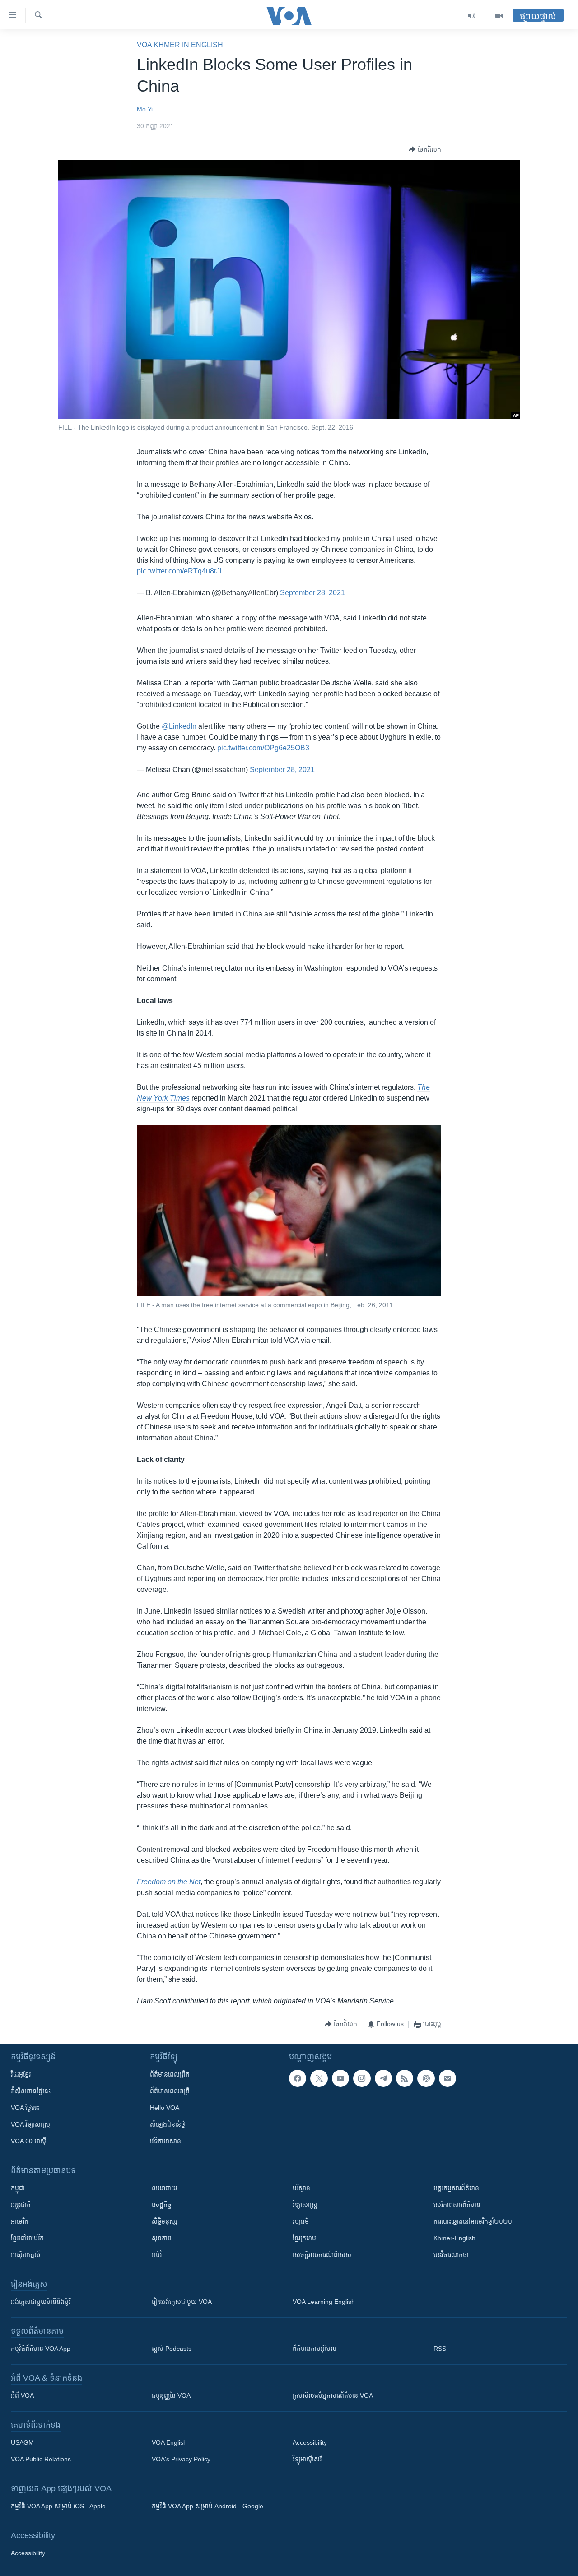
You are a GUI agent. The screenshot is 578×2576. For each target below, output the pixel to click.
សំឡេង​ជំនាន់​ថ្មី (168, 2124)
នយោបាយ (164, 2188)
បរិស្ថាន (301, 2188)
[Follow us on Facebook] (298, 2078)
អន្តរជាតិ (21, 2205)
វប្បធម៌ (301, 2221)
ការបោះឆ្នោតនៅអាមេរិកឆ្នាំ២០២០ (473, 2221)
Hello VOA (165, 2108)
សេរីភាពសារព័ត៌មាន (457, 2205)
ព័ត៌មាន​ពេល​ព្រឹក (170, 2074)
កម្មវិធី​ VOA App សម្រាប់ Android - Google (207, 2506)
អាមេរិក (20, 2221)
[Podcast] (426, 2078)
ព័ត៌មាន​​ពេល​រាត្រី (170, 2091)
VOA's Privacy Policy (181, 2459)
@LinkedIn (179, 726)
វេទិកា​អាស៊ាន (165, 2141)
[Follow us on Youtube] (340, 2078)
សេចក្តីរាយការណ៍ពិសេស (322, 2255)
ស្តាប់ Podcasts (172, 2349)
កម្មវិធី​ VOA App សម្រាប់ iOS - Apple (58, 2506)
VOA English (169, 2442)
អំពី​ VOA (22, 2396)
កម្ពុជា (18, 2188)
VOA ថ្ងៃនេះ (25, 2108)
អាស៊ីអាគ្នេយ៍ (26, 2255)
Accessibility (310, 2442)
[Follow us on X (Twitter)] (319, 2078)
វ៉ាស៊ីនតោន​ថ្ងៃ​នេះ (31, 2091)
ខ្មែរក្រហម (304, 2238)
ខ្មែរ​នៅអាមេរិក (27, 2238)
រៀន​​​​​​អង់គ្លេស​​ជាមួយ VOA (182, 2302)
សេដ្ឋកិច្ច (162, 2205)
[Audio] (472, 16)
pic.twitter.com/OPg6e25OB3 (263, 748)
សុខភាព (162, 2238)
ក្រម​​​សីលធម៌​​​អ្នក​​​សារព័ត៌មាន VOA (333, 2396)
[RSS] (405, 2078)
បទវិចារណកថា (451, 2255)
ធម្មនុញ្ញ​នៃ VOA (171, 2396)
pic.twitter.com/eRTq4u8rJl (179, 571)
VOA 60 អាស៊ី (28, 2141)
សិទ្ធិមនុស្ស (164, 2221)
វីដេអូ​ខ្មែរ (21, 2074)
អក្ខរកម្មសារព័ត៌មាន (456, 2188)
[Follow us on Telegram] (383, 2078)
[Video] (499, 16)
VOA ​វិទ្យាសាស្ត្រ (30, 2124)
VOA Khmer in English (180, 45)
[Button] (425, 149)
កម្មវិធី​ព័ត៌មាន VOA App (41, 2349)
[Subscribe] (447, 2078)
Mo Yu (146, 109)
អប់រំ (157, 2255)
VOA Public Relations (41, 2459)
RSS (440, 2349)
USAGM (22, 2442)
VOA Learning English (324, 2302)
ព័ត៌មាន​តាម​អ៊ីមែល (315, 2349)
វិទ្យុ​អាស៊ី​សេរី (307, 2459)
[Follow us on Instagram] (362, 2078)
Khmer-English (454, 2238)
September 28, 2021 (312, 593)
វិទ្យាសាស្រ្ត (305, 2205)
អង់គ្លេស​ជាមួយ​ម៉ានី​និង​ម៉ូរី (41, 2302)
